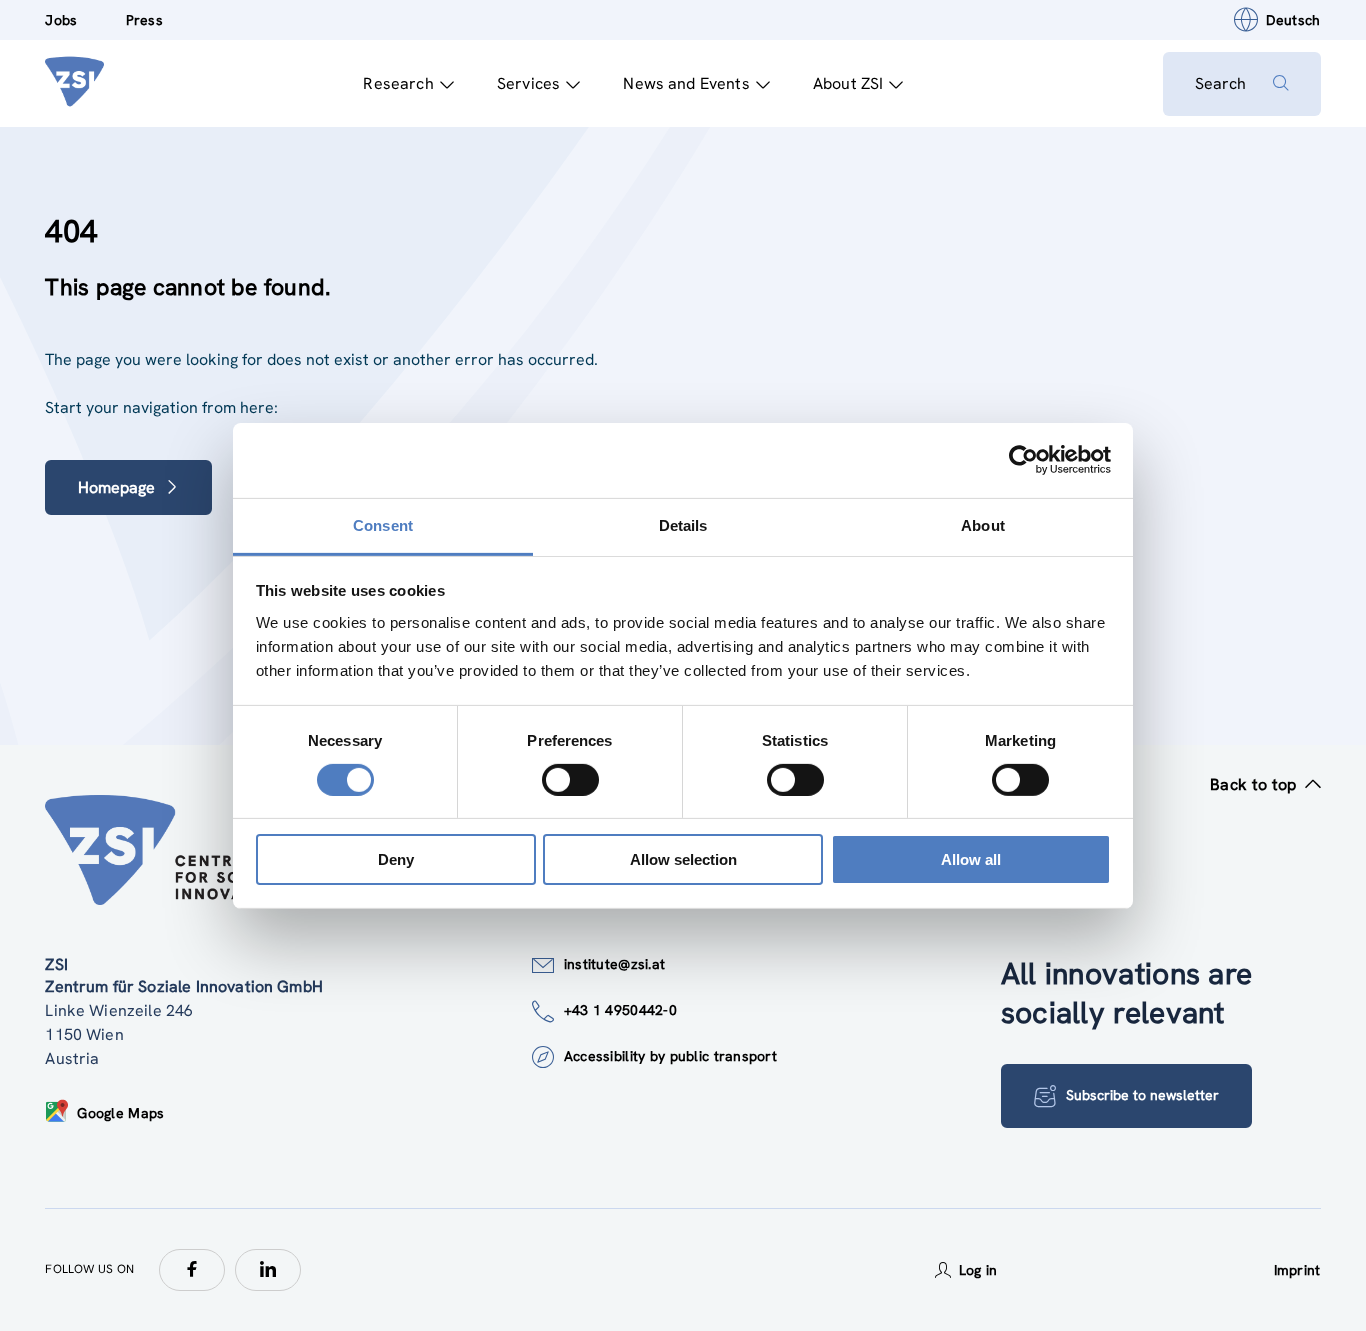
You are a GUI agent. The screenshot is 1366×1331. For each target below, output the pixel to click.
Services (528, 83)
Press (144, 20)
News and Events (686, 83)
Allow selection (683, 859)
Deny (396, 859)
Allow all (971, 859)
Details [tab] (683, 524)
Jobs (61, 20)
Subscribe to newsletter (1142, 1095)
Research (398, 83)
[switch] (570, 780)
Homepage (116, 487)
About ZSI (848, 83)
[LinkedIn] (268, 1270)
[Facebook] (192, 1270)
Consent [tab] (383, 524)
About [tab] (983, 524)
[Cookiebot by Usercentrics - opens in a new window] (1023, 460)
